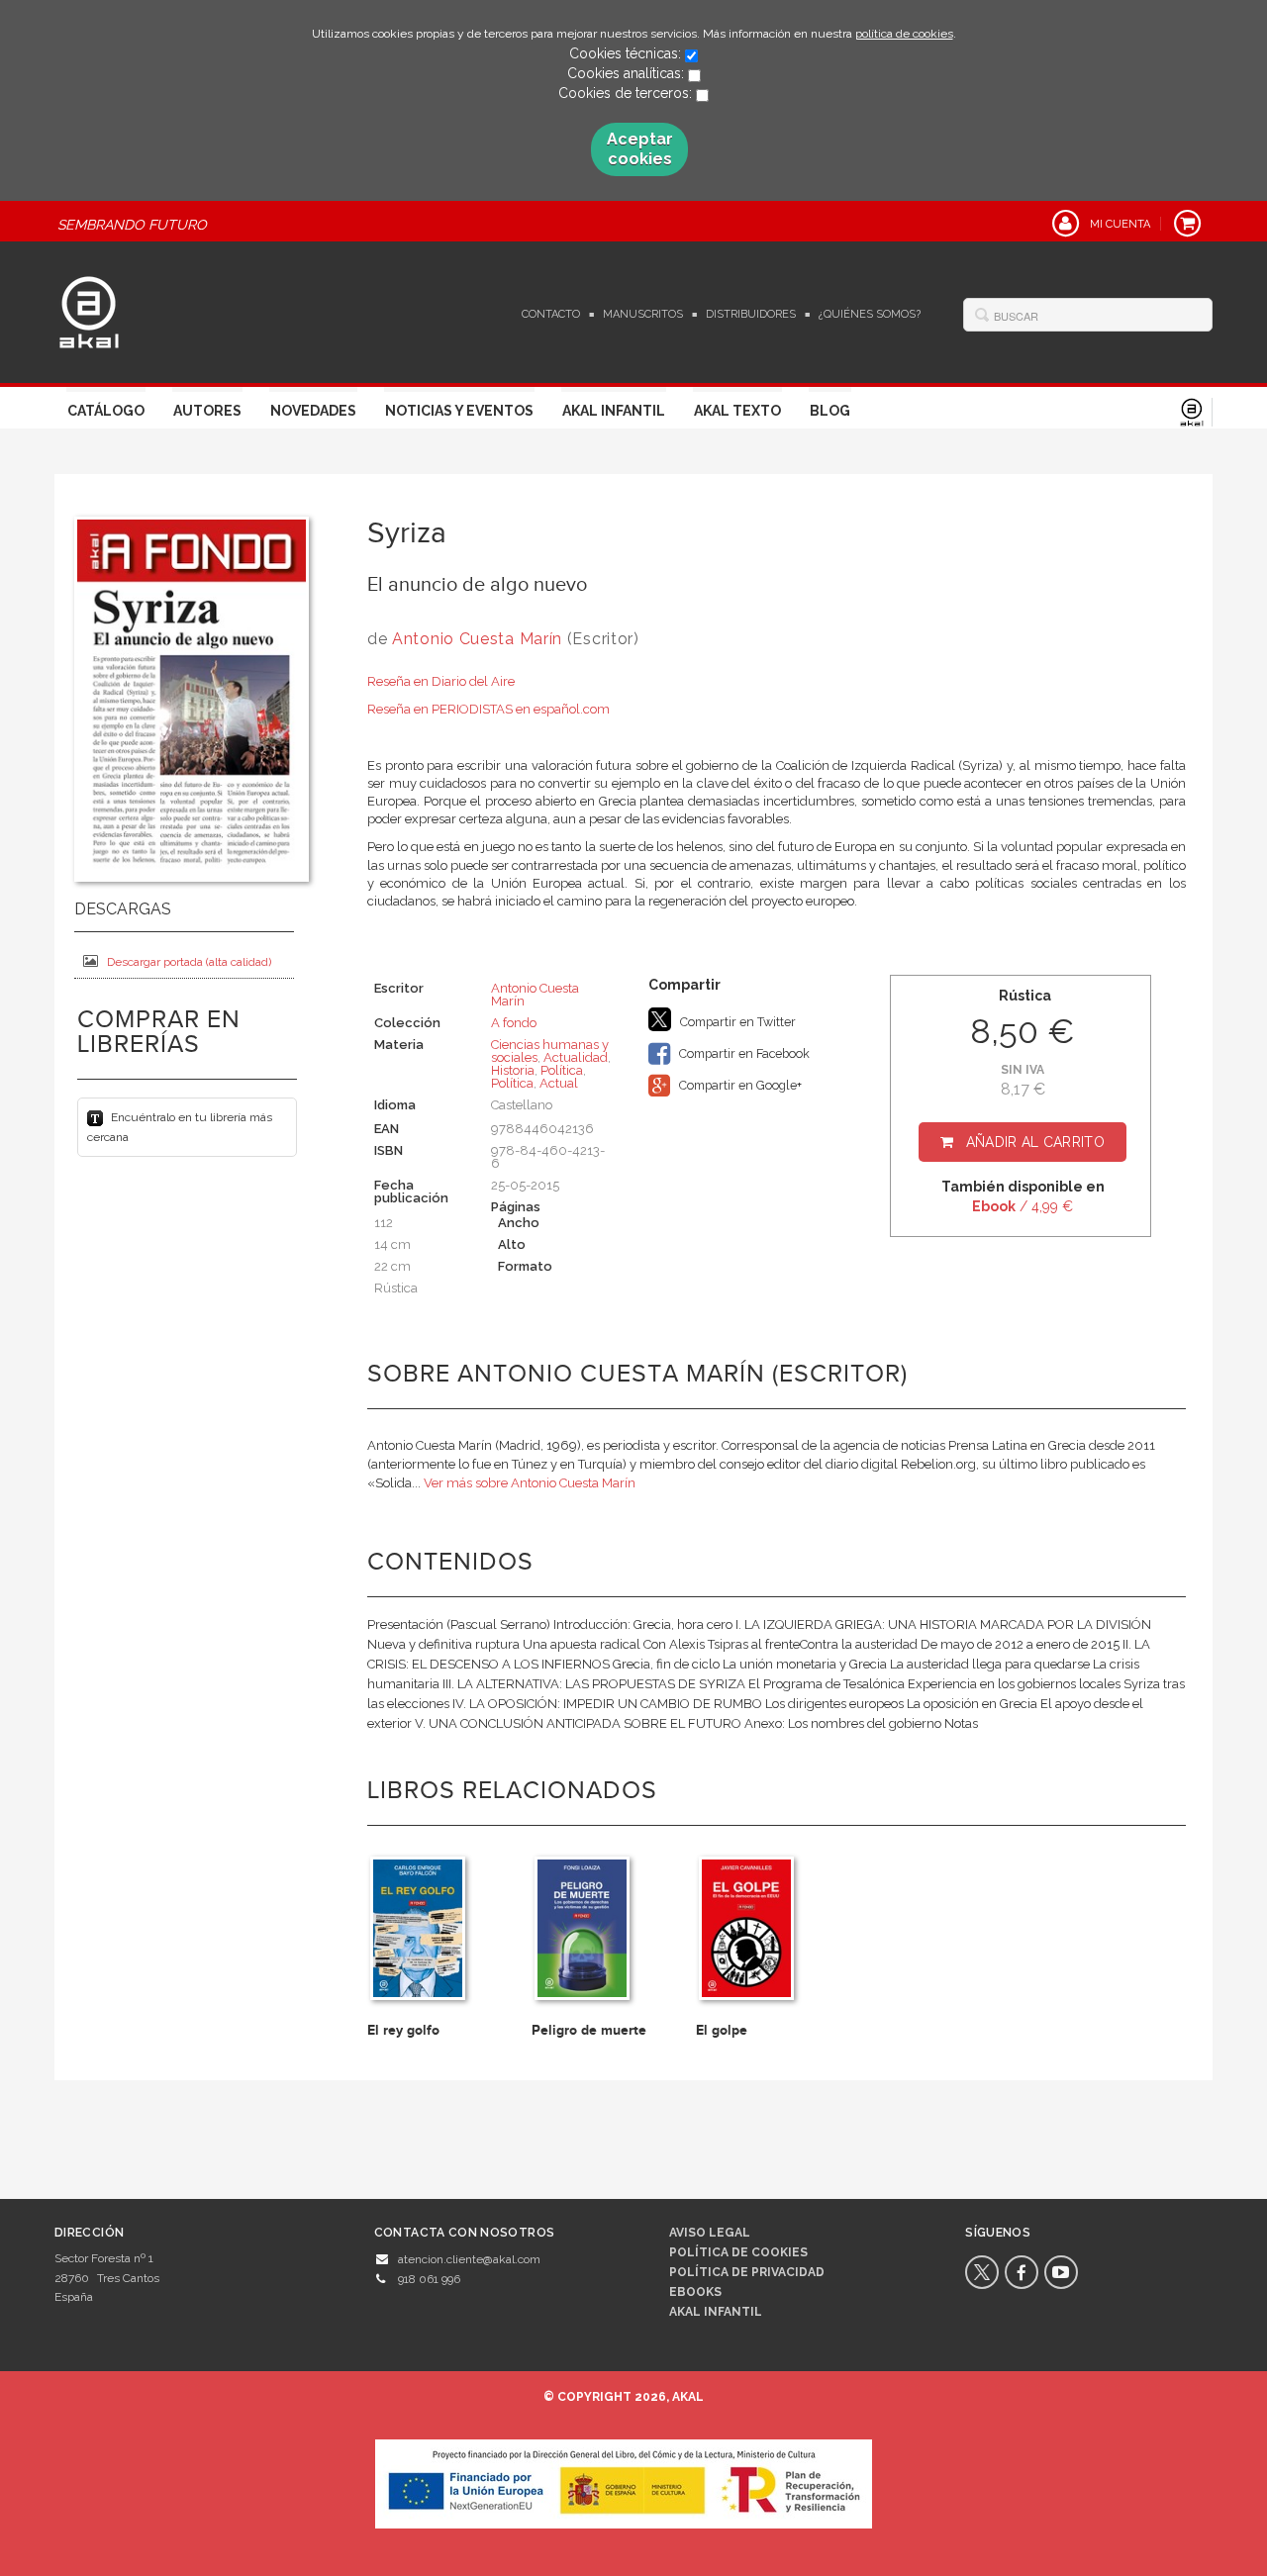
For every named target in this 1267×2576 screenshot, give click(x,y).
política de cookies (904, 34)
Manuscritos (643, 314)
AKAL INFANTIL (716, 2312)
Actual (559, 1083)
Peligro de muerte (589, 2030)
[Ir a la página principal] (89, 310)
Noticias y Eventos (459, 411)
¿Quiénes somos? (870, 314)
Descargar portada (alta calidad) (189, 962)
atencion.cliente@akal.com (469, 2259)
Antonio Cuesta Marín (477, 639)
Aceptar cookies (640, 149)
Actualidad (576, 1057)
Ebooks (695, 2292)
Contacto (551, 314)
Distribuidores (751, 314)
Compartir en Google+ (739, 1085)
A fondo (514, 1023)
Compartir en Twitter (736, 1022)
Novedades (313, 411)
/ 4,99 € (1023, 1206)
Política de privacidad (747, 2272)
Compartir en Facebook (743, 1053)
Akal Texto (737, 411)
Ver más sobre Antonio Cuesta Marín (530, 1483)
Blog (830, 411)
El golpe (722, 2030)
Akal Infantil (614, 411)
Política (562, 1070)
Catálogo (106, 411)
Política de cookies (738, 2252)
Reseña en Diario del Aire (441, 681)
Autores (207, 411)
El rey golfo (403, 2030)
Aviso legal (710, 2233)
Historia (513, 1070)
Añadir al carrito (1035, 1142)
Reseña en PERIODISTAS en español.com (488, 709)
